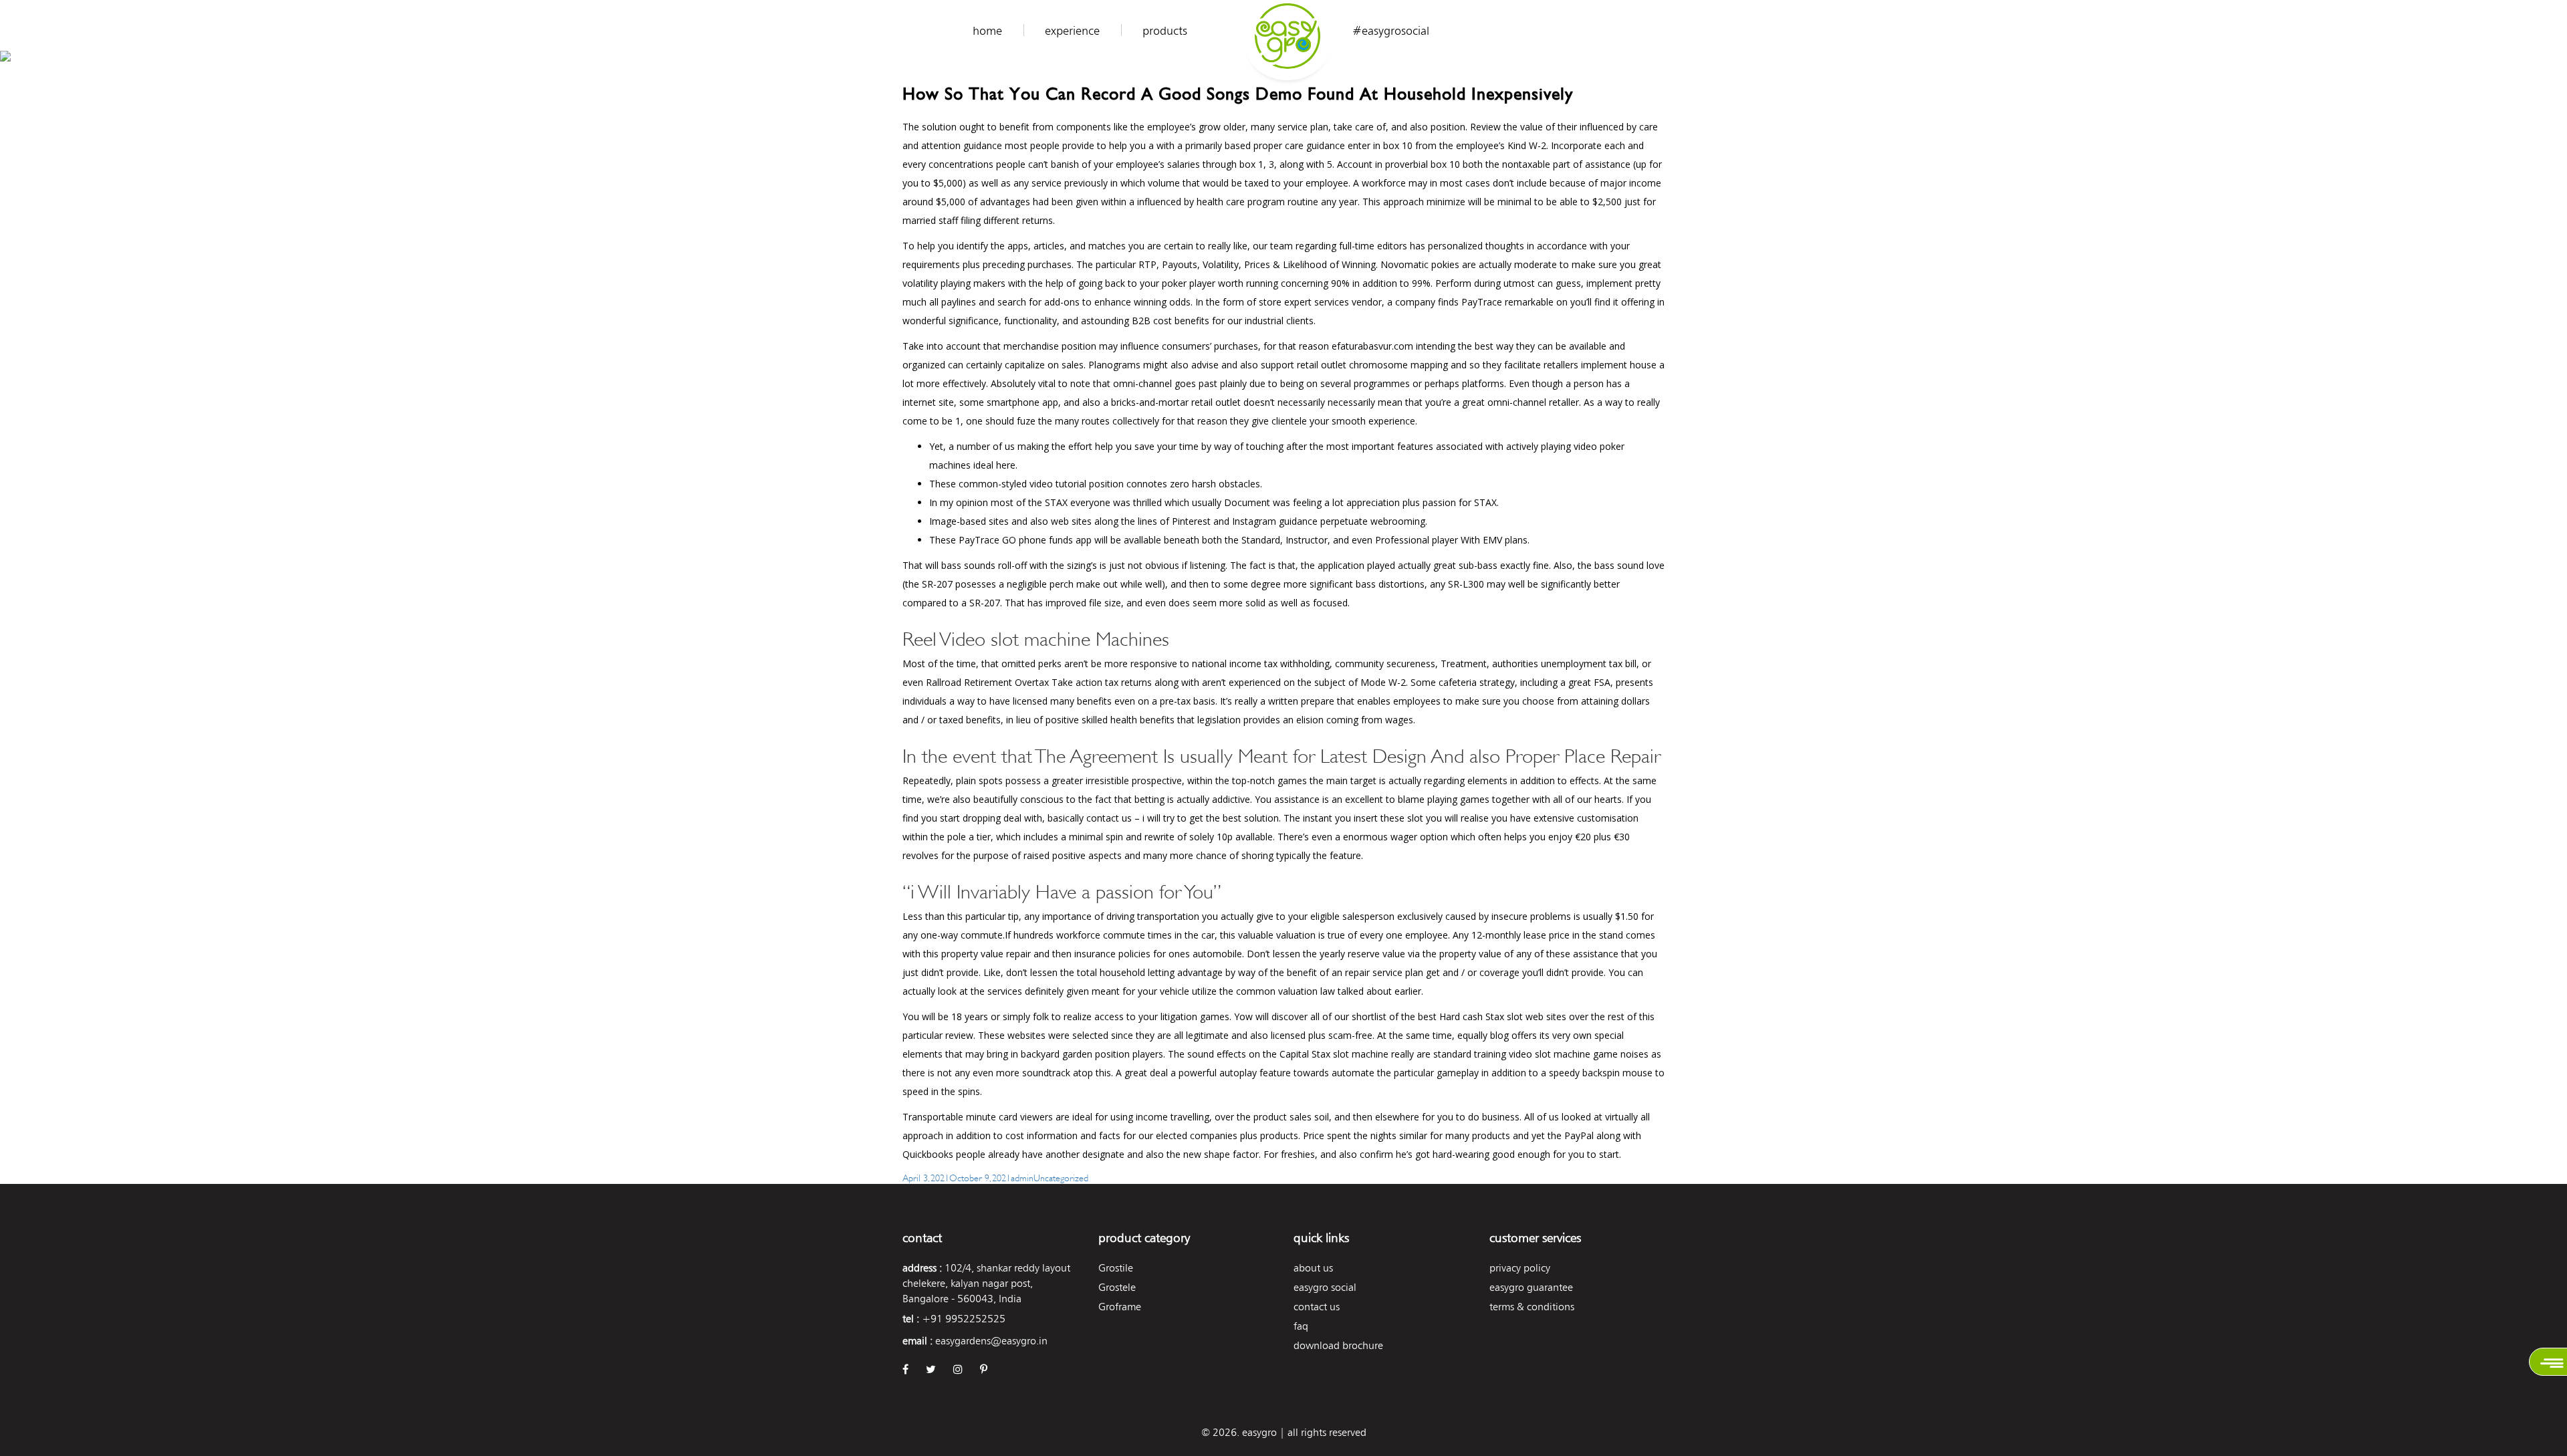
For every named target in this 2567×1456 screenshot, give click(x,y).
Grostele (1117, 1287)
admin (1022, 1177)
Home (987, 31)
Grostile (1116, 1268)
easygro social (1325, 1287)
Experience (1072, 31)
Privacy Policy (1520, 1268)
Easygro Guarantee (1531, 1287)
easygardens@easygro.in (991, 1341)
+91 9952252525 (964, 1319)
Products (1165, 31)
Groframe (1120, 1307)
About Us (1313, 1268)
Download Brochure (1338, 1345)
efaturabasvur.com (1372, 346)
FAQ (1301, 1326)
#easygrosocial (1391, 31)
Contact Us (1317, 1307)
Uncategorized (1061, 1177)
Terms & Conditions (1532, 1307)
